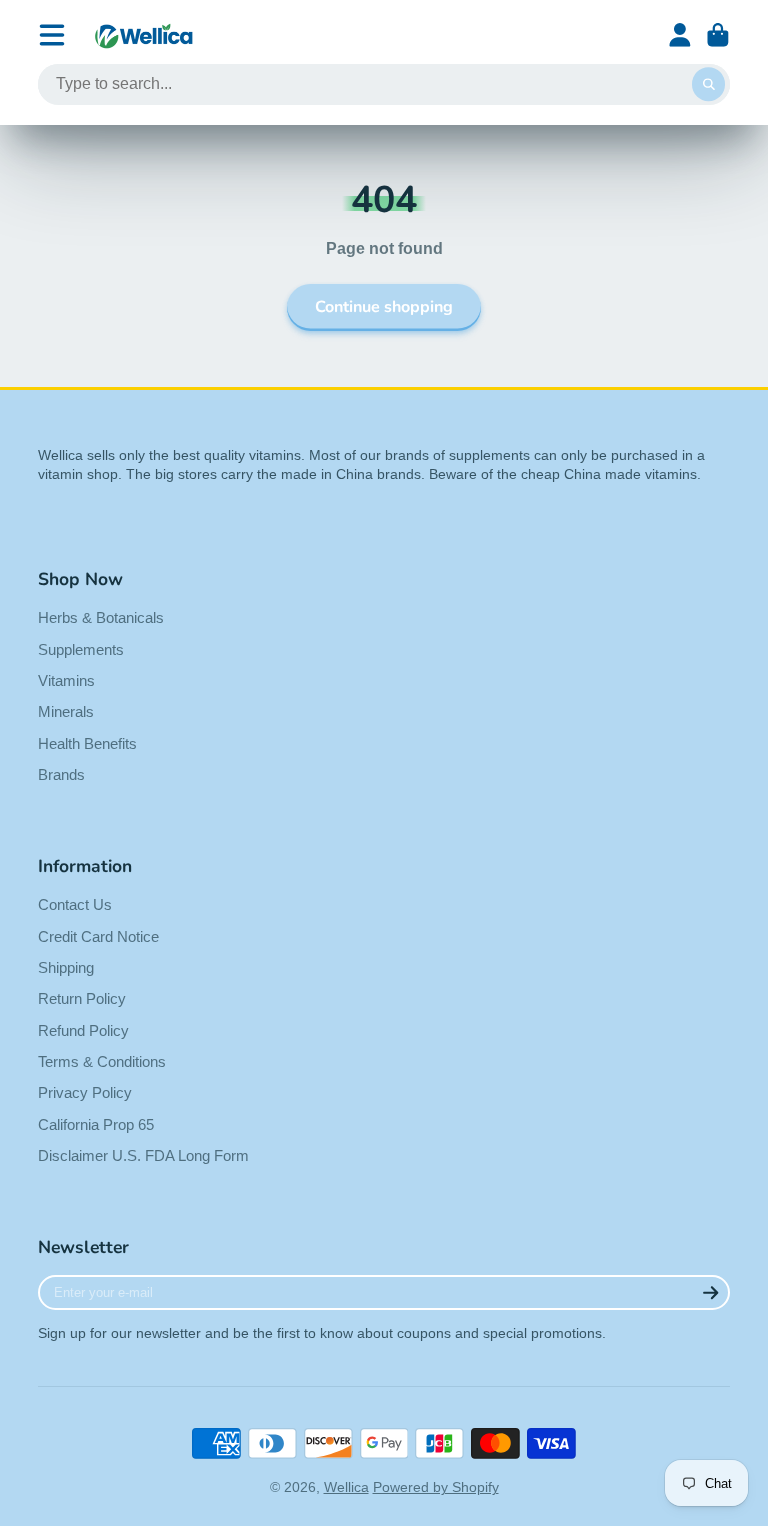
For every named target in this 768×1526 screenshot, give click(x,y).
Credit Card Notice (98, 936)
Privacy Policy (85, 1092)
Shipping (66, 967)
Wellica (346, 1487)
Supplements (81, 649)
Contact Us (75, 904)
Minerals (66, 711)
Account (680, 35)
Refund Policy (83, 1030)
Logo (144, 35)
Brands (61, 774)
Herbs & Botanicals (101, 617)
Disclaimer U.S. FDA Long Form (143, 1155)
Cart (718, 35)
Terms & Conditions (102, 1061)
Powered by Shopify (436, 1487)
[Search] (709, 85)
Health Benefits (87, 743)
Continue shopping (384, 307)
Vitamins (66, 680)
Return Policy (82, 998)
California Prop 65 (96, 1124)
